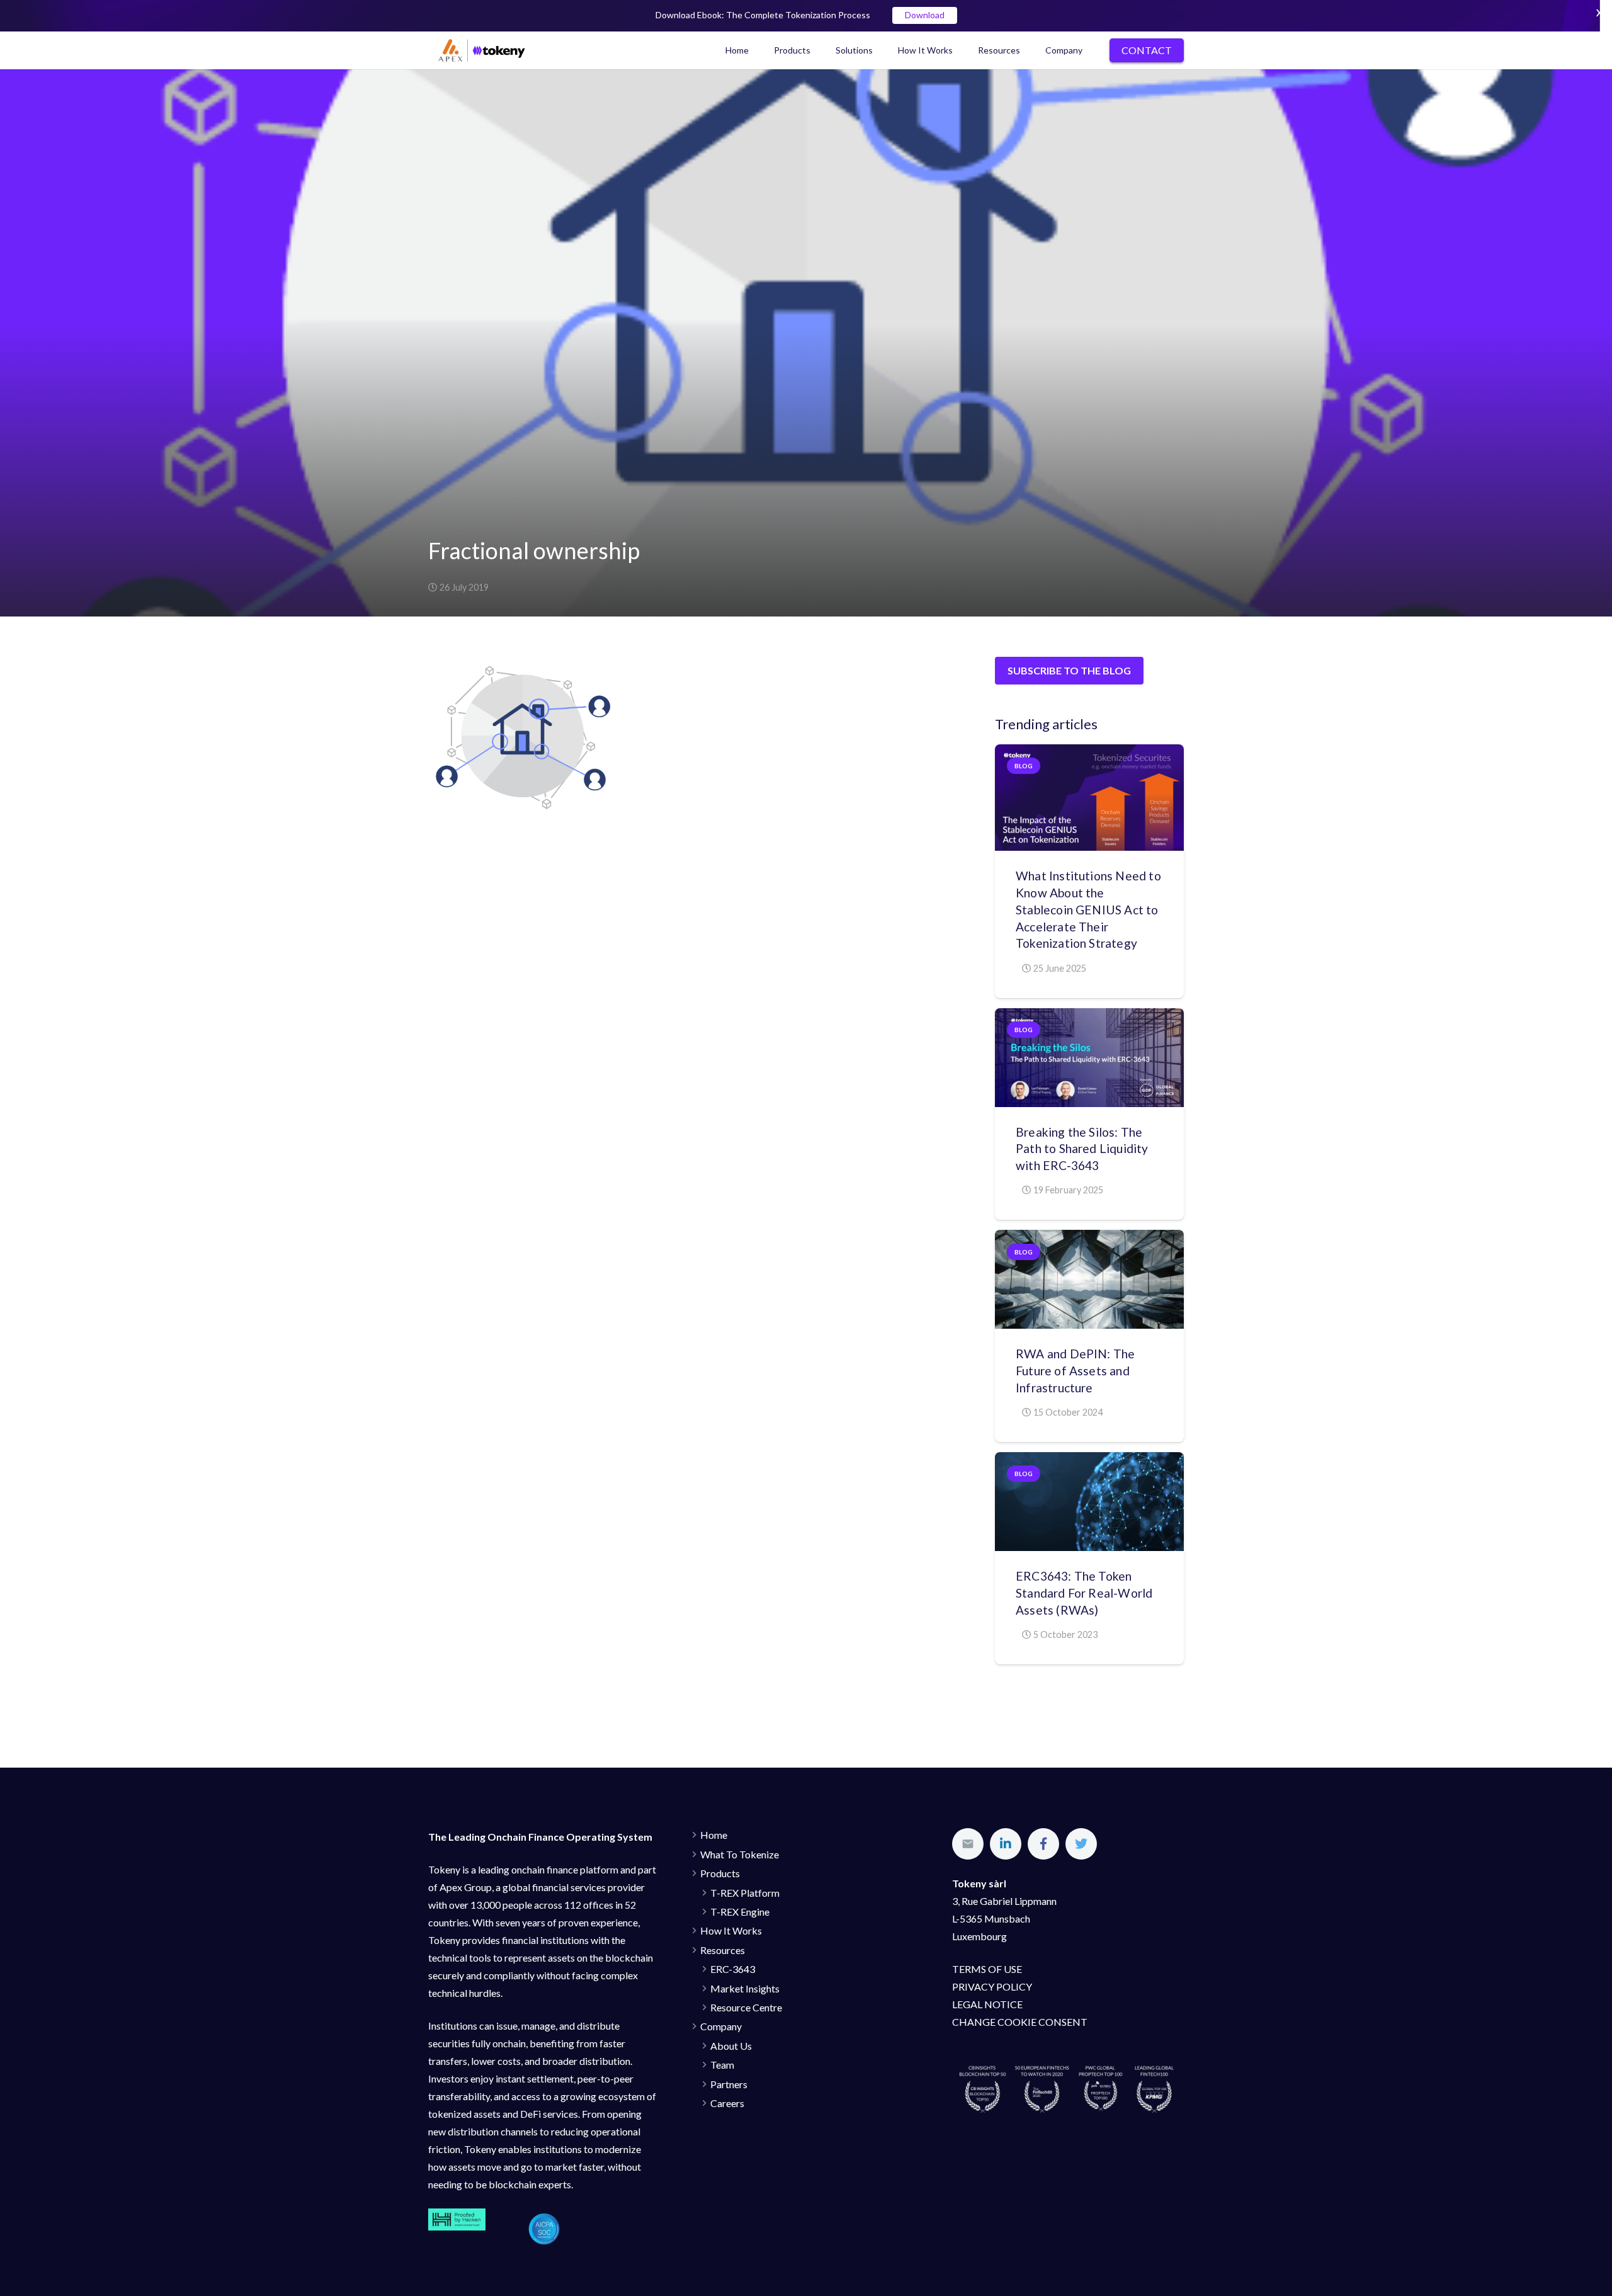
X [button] (1599, 12)
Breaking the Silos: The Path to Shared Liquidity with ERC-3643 (1082, 1149)
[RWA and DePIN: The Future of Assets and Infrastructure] (1089, 1279)
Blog (1024, 766)
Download (925, 15)
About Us (731, 2046)
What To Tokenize (740, 1854)
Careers (727, 2103)
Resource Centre (746, 2007)
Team (722, 2065)
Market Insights (745, 1988)
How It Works (731, 1930)
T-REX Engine (740, 1912)
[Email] (968, 1844)
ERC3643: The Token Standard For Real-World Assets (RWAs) (1084, 1593)
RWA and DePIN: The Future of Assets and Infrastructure (1075, 1371)
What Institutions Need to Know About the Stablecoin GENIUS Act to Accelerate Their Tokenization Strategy (1088, 910)
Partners (729, 2084)
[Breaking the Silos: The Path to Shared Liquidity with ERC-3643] (1089, 1058)
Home (714, 1835)
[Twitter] (1081, 1844)
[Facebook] (1043, 1844)
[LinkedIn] (1006, 1844)
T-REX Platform (745, 1893)
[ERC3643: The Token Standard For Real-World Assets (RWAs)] (1089, 1502)
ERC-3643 (733, 1969)
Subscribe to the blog (1069, 670)
